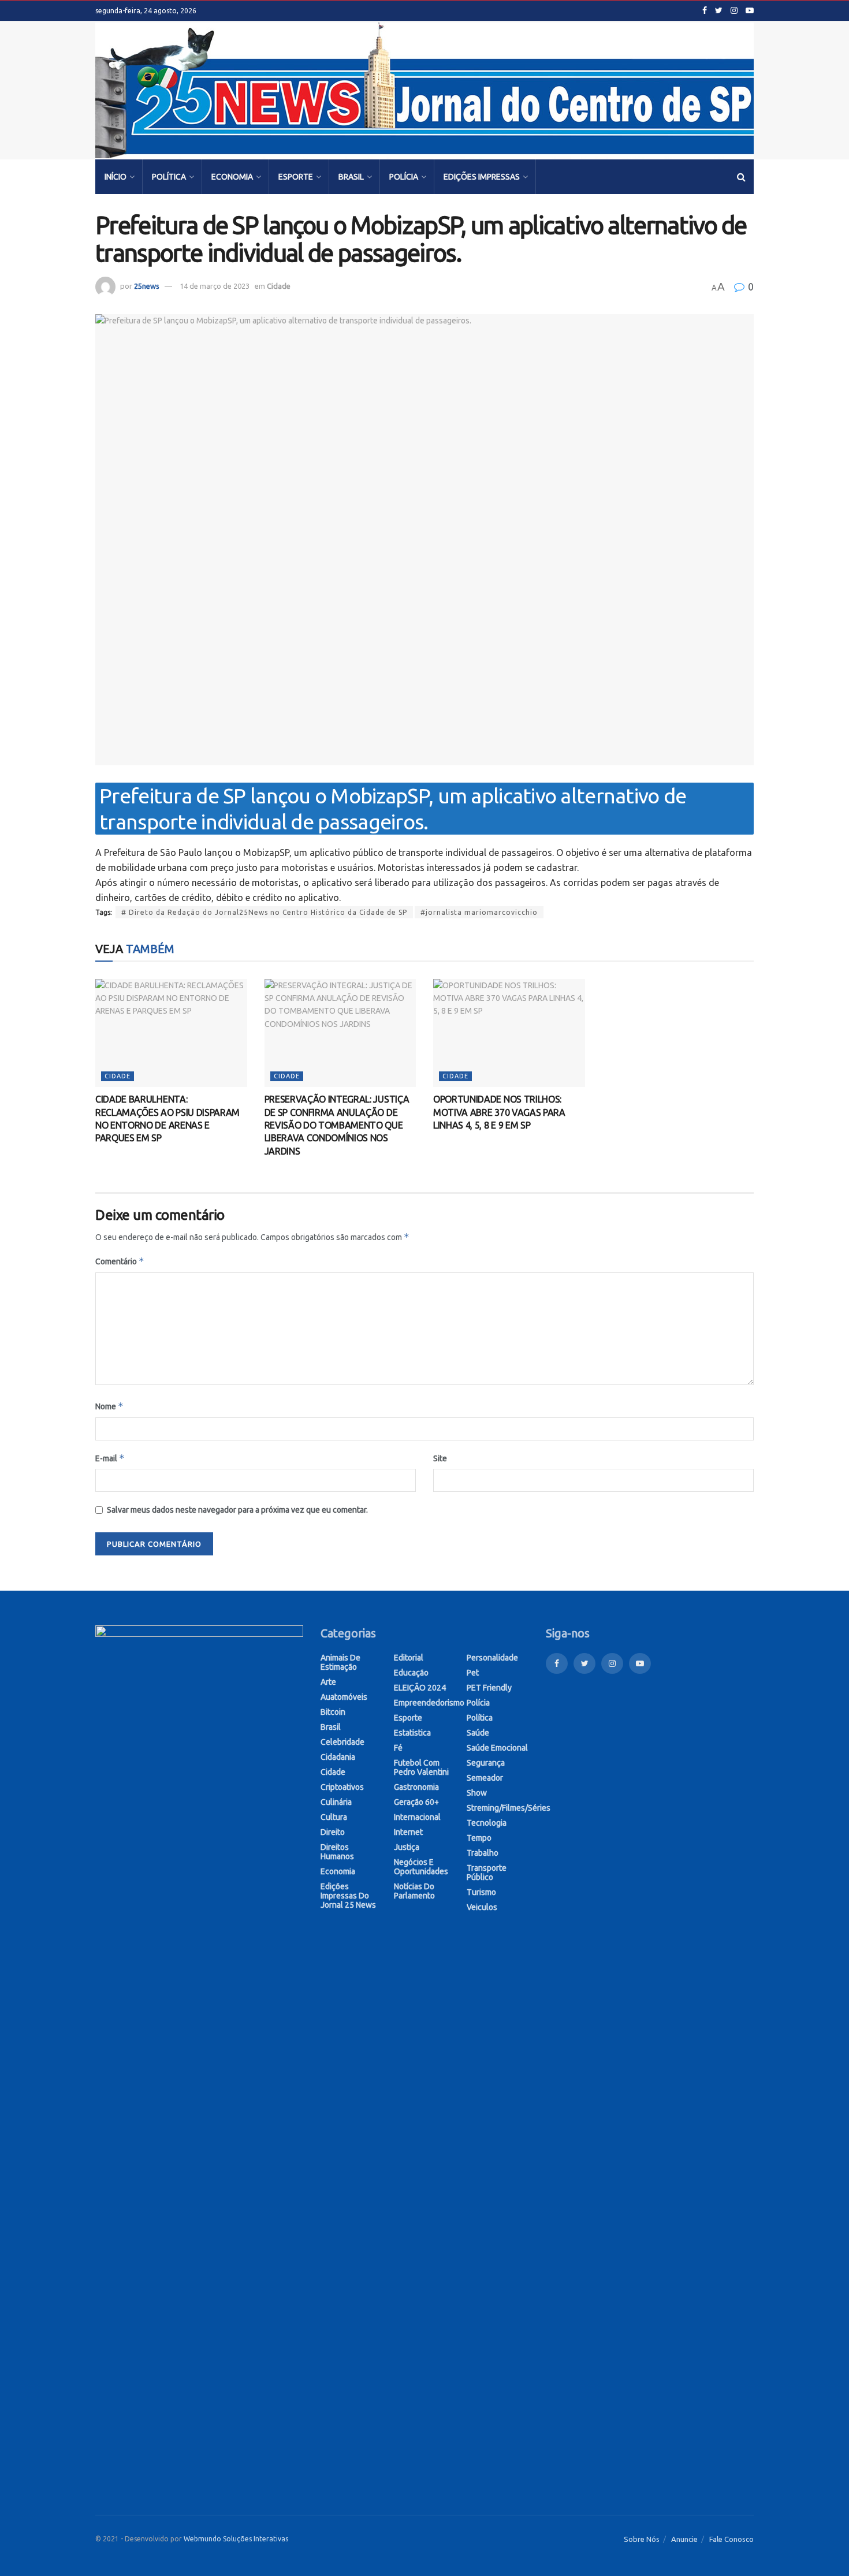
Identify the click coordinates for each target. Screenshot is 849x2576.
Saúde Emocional (497, 1748)
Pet (473, 1673)
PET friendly (489, 1688)
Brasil (351, 177)
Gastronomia (416, 1787)
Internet (408, 1832)
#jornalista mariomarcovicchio (479, 912)
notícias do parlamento (414, 1891)
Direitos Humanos (337, 1852)
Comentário (120, 1261)
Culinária (336, 1802)
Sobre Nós (642, 2539)
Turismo (481, 1892)
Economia (232, 177)
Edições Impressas (482, 177)
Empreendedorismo (429, 1703)
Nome (109, 1406)
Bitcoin (333, 1712)
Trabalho (483, 1853)
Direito (333, 1832)
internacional (417, 1817)
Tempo (479, 1838)
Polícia (404, 177)
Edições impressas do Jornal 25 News (348, 1896)
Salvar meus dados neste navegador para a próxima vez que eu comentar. (237, 1510)
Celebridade (342, 1742)
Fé (398, 1748)
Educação (411, 1673)
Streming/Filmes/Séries (509, 1808)
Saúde (478, 1733)
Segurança (486, 1763)
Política (169, 177)
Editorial (409, 1658)
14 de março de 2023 (215, 286)
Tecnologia (487, 1823)
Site (440, 1458)
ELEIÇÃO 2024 (420, 1688)
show (477, 1793)
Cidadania (338, 1757)
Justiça (407, 1847)
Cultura (334, 1817)
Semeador (485, 1778)
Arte (328, 1682)
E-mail (110, 1458)
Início (116, 177)
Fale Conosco (731, 2539)
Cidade (279, 286)
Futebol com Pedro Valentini (421, 1767)
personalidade (492, 1658)
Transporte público (487, 1873)
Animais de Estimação (340, 1662)
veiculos (482, 1907)
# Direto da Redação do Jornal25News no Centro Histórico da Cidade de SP (264, 912)
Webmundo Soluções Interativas (236, 2539)
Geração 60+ (416, 1802)
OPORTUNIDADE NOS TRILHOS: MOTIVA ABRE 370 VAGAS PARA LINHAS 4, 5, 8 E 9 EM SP (499, 1112)
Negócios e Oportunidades (421, 1867)
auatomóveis (344, 1697)
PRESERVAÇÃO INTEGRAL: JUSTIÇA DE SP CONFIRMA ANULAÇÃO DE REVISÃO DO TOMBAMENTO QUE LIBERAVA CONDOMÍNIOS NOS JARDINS (337, 1125)
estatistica (412, 1733)
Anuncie (684, 2539)
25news (147, 286)
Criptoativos (342, 1787)
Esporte (296, 177)
